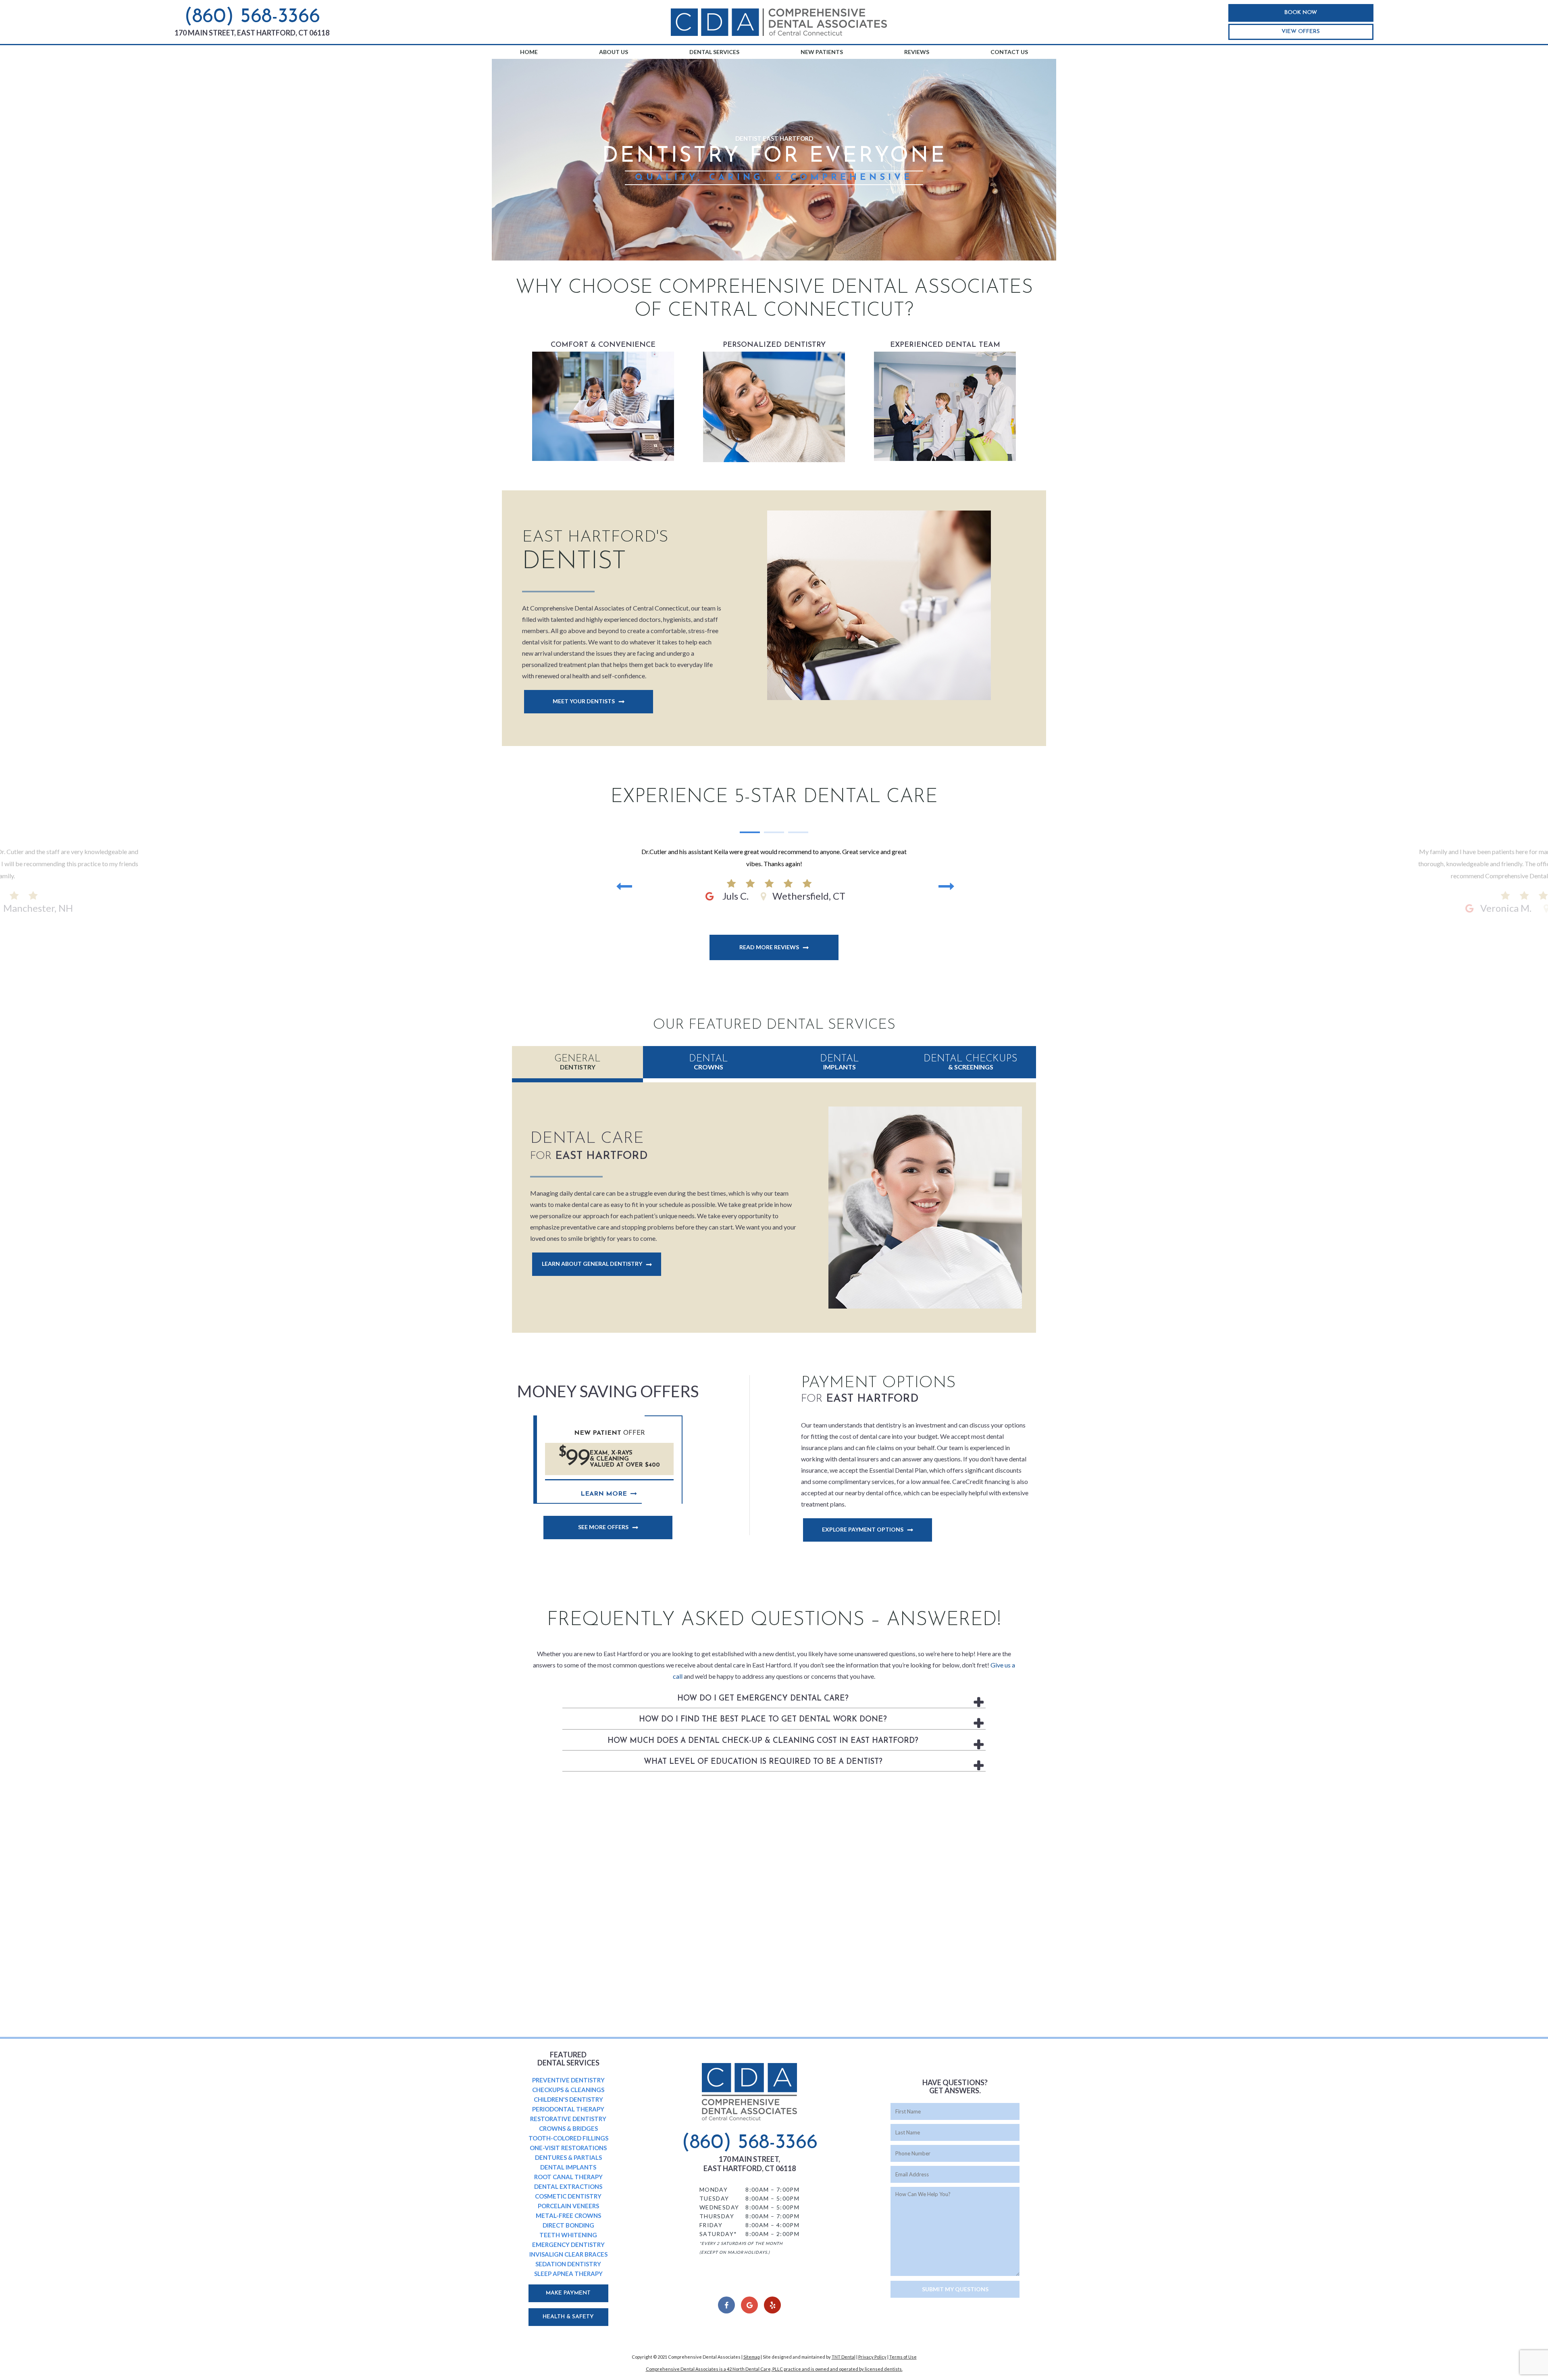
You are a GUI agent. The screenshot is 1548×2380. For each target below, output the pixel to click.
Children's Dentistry (568, 2099)
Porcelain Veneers (568, 2206)
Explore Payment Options (863, 1529)
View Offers (1301, 32)
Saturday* (718, 2234)
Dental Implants (568, 2167)
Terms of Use (903, 2357)
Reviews (917, 52)
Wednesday (719, 2207)
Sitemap (752, 2357)
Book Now (1301, 13)
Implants (840, 1062)
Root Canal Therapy (568, 2177)
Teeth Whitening (568, 2235)
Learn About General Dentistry (592, 1264)
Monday (714, 2189)
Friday (711, 2225)
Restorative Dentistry (568, 2119)
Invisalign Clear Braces (568, 2254)
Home (529, 52)
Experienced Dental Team (945, 402)
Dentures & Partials (568, 2157)
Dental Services (714, 52)
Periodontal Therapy (568, 2109)
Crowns (708, 1062)
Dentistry (577, 1062)
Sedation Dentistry (568, 2264)
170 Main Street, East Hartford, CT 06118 (252, 33)
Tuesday (714, 2198)
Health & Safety (568, 2317)
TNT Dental (844, 2357)
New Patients (822, 52)
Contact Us (1009, 52)
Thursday (717, 2216)
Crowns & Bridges (568, 2128)
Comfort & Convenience (603, 402)
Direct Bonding (568, 2225)
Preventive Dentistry (568, 2080)
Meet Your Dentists (584, 701)
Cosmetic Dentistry (568, 2196)
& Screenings (971, 1062)
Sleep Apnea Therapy (568, 2274)
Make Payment (568, 2293)
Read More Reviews (769, 947)
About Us (614, 52)
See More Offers (603, 1527)
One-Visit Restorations (568, 2148)
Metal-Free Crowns (568, 2215)
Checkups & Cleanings (568, 2090)
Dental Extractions (568, 2186)
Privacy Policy (872, 2357)
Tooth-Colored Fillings (568, 2138)
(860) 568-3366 (252, 17)
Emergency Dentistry (568, 2245)
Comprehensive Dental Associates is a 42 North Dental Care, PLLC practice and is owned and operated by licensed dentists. (774, 2369)
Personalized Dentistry (774, 402)
